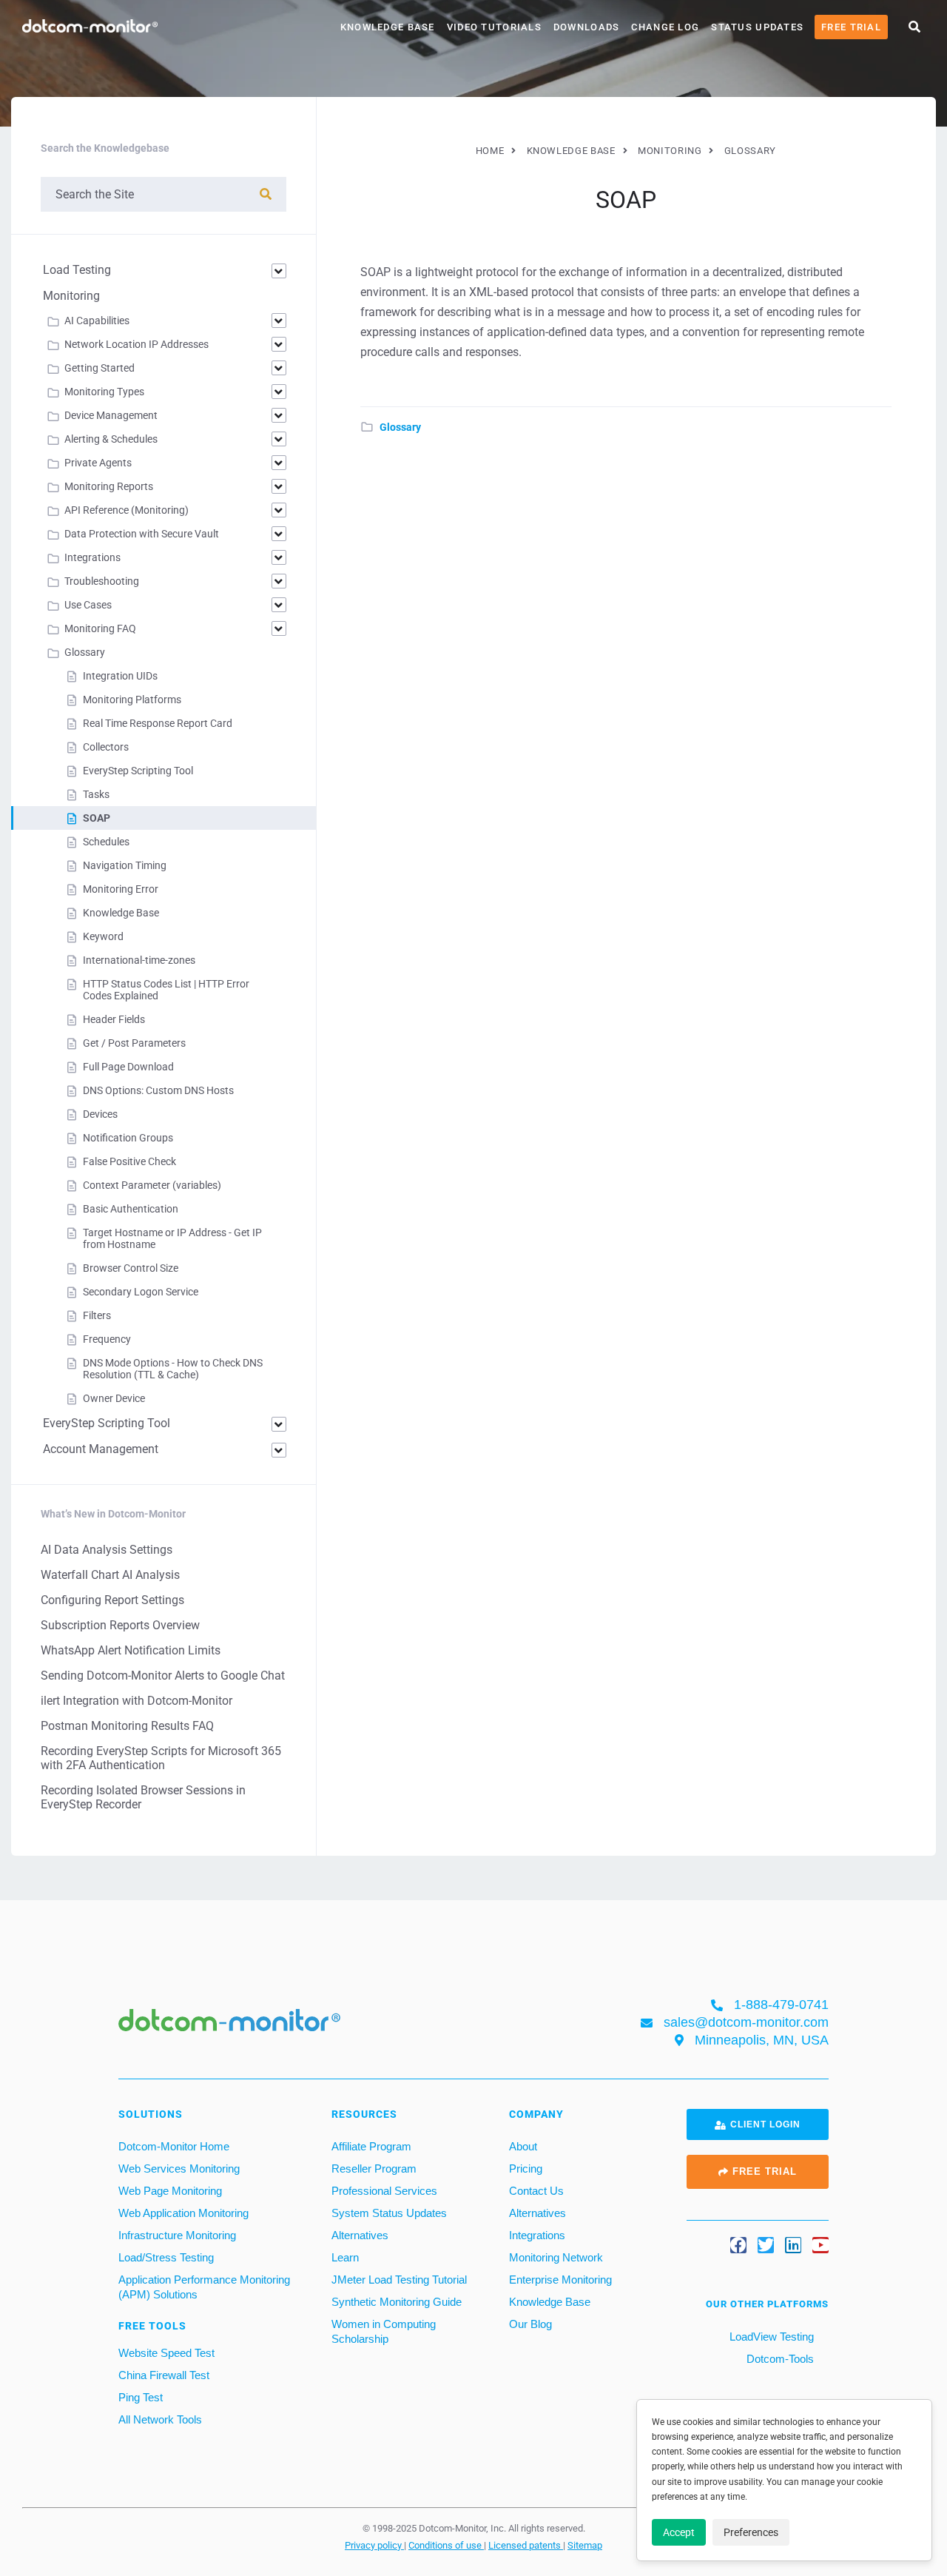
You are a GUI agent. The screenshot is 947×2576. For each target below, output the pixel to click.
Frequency (107, 1339)
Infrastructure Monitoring (177, 2235)
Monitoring (71, 296)
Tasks (96, 794)
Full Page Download (128, 1067)
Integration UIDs (120, 676)
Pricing (526, 2169)
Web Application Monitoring (183, 2213)
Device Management (111, 415)
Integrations (92, 557)
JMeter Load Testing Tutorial (399, 2280)
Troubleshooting (102, 581)
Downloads (587, 27)
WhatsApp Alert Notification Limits (131, 1650)
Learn (345, 2257)
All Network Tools (160, 2419)
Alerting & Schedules (111, 439)
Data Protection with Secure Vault (142, 534)
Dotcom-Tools (779, 2359)
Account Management (101, 1449)
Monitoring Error (121, 889)
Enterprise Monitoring (560, 2280)
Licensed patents (526, 2545)
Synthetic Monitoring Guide (397, 2302)
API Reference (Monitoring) (127, 510)
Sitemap (585, 2545)
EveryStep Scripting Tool (138, 771)
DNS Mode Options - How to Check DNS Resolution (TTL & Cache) (173, 1369)
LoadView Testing (770, 2337)
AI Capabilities (97, 321)
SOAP (97, 818)
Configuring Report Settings (112, 1600)
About (523, 2146)
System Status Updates (389, 2213)
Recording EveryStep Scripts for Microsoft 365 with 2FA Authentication (161, 1758)
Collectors (106, 747)
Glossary (400, 427)
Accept (679, 2532)
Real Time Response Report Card (158, 723)
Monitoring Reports (109, 486)
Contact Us (536, 2191)
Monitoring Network (556, 2257)
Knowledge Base (388, 27)
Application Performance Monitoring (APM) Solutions (204, 2287)
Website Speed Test (166, 2353)
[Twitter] (766, 2245)
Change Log (665, 27)
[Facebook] (738, 2245)
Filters (97, 1315)
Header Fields (114, 1019)
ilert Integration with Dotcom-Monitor (137, 1701)
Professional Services (384, 2191)
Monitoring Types (104, 392)
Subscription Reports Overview (120, 1625)
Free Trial (851, 27)
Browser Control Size (131, 1268)
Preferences (751, 2532)
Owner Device (114, 1398)
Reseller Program (374, 2169)
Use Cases (88, 605)
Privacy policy (374, 2545)
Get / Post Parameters (134, 1043)
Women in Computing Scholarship (384, 2331)
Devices (100, 1114)
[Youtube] (820, 2245)
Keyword (103, 936)
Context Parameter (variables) (152, 1185)
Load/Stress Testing (166, 2257)
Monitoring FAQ (100, 628)
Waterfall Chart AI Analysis (110, 1575)
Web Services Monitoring (179, 2169)
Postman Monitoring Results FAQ (127, 1726)
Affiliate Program (371, 2146)
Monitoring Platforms (132, 700)
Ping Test (141, 2397)
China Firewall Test (164, 2375)
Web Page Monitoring (170, 2191)
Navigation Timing (125, 865)
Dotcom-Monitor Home (174, 2146)
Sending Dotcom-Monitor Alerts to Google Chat (163, 1676)
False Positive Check (129, 1161)
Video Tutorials (494, 27)
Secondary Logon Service (141, 1292)
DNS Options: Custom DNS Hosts (158, 1090)
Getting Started (100, 368)
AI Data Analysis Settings (107, 1550)
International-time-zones (139, 960)
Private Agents (98, 463)
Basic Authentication (131, 1209)
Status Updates (757, 27)
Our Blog (530, 2324)
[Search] (266, 194)
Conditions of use (446, 2545)
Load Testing (77, 270)
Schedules (106, 842)
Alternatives (360, 2235)
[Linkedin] (793, 2245)
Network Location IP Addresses (137, 344)
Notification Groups (128, 1138)
